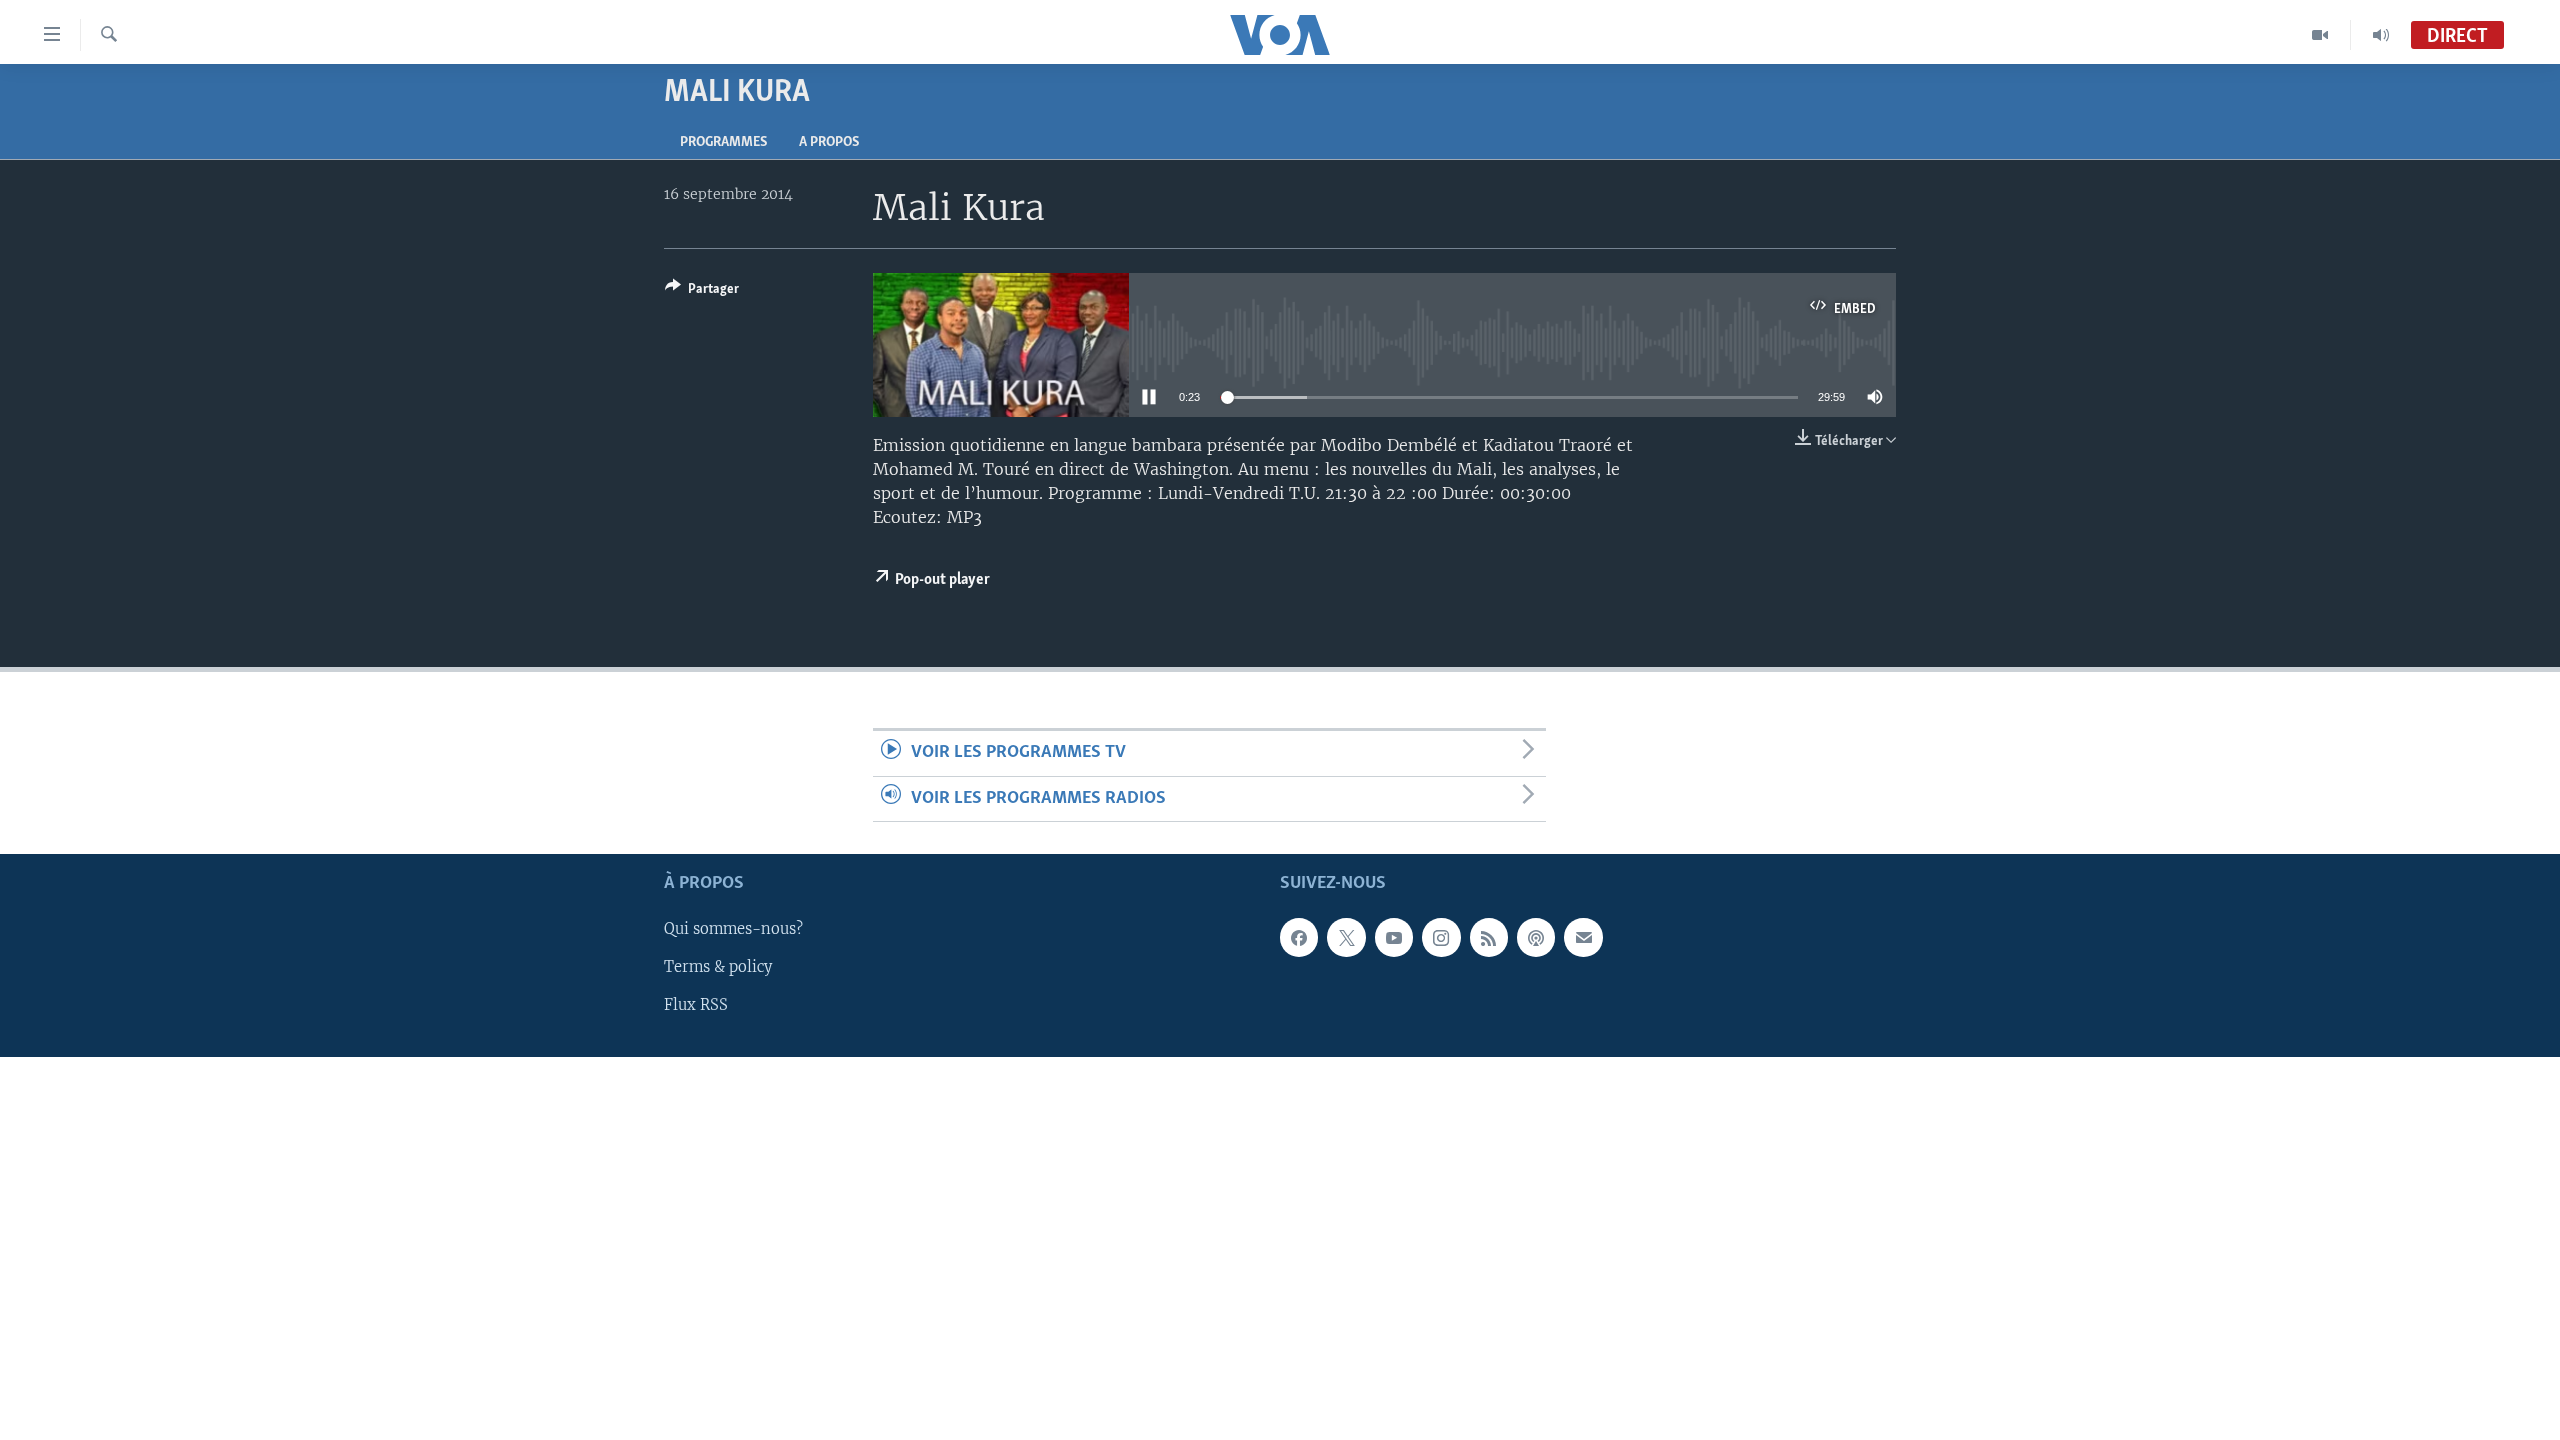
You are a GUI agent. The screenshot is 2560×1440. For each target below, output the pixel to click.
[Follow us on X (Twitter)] (1346, 937)
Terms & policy (718, 967)
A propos (829, 142)
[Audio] (2381, 35)
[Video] (2320, 35)
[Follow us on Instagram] (1441, 937)
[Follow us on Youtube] (1394, 937)
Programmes (723, 142)
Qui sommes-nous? (733, 929)
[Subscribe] (1583, 937)
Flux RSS (696, 1005)
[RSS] (1489, 937)
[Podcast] (1536, 937)
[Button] (702, 292)
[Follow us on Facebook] (1299, 937)
